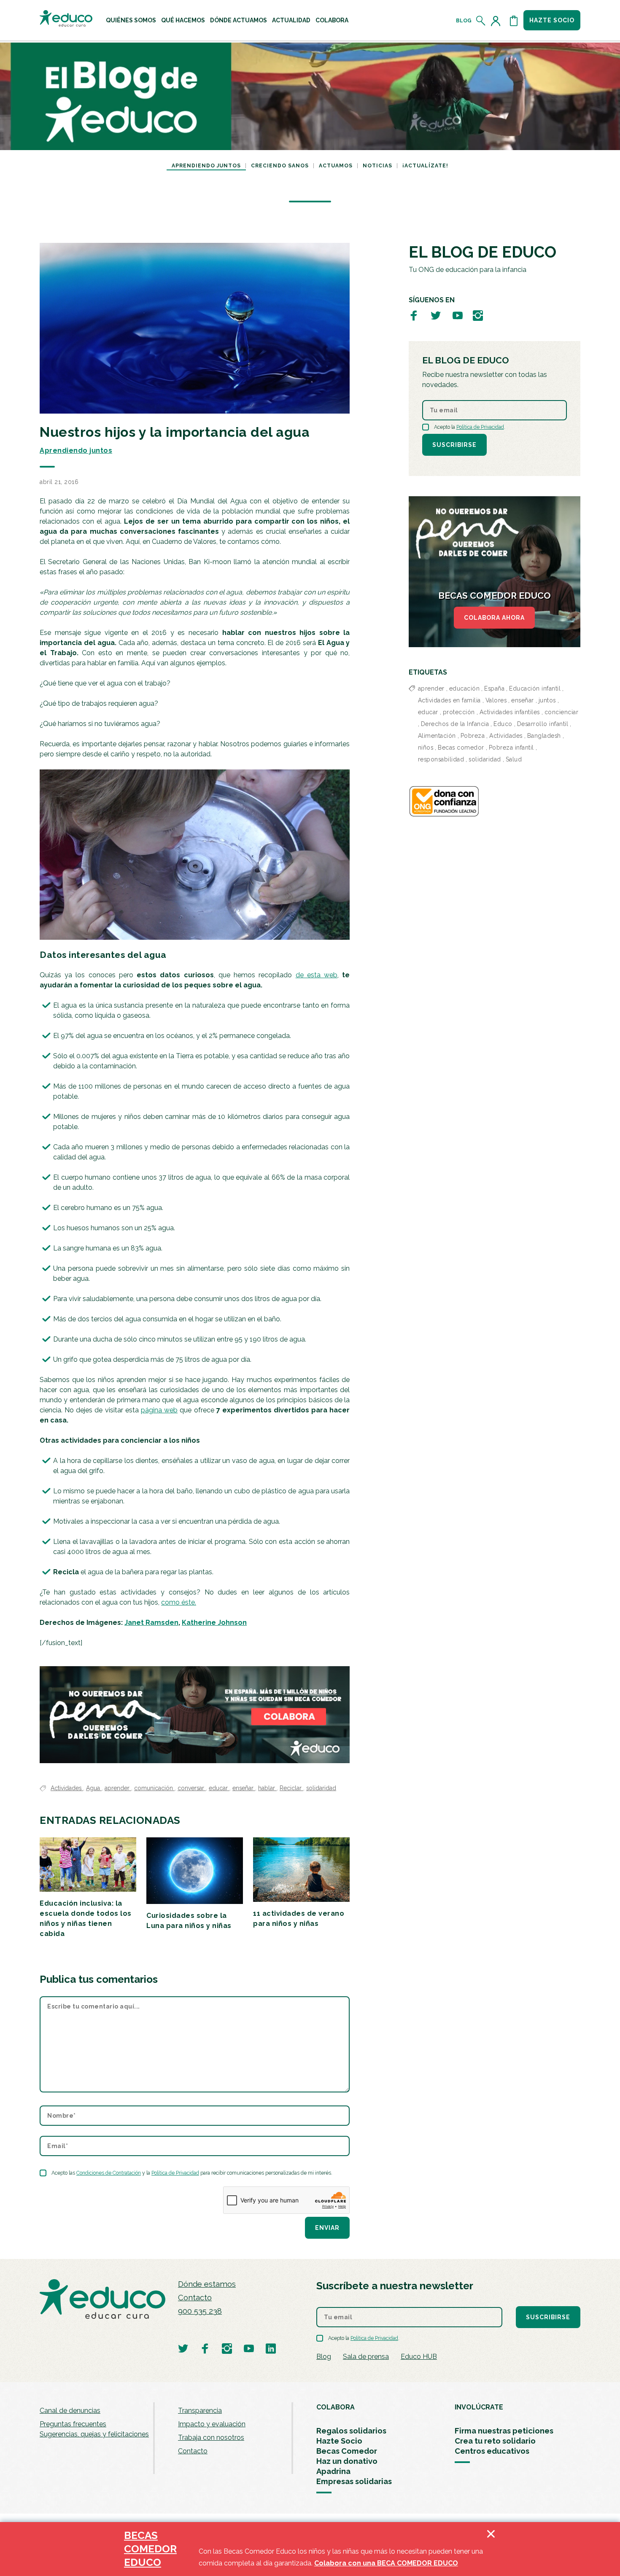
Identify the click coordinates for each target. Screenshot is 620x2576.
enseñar (244, 1788)
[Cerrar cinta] (491, 2549)
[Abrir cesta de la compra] (514, 21)
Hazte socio (552, 20)
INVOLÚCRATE (479, 2407)
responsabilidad (441, 759)
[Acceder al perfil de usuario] (497, 21)
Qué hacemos (183, 20)
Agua (94, 1788)
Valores (496, 700)
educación (465, 688)
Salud (514, 759)
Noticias (377, 166)
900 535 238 (200, 2311)
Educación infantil (535, 688)
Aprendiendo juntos (206, 166)
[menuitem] (131, 20)
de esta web (317, 975)
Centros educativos (492, 2451)
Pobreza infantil (511, 748)
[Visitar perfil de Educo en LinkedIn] (271, 2348)
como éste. (179, 1602)
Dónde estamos (207, 2284)
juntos (547, 700)
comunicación (154, 1788)
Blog (464, 21)
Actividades (67, 1788)
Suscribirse (454, 445)
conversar (192, 1788)
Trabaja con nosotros (211, 2438)
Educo (503, 724)
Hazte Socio (339, 2441)
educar (219, 1788)
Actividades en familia (449, 700)
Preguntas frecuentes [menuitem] (73, 2424)
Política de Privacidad (175, 2173)
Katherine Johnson (214, 1623)
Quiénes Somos (131, 20)
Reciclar (291, 1788)
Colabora (332, 20)
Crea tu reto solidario (495, 2441)
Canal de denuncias (70, 2411)
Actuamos (336, 166)
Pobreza (473, 736)
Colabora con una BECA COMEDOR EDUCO (386, 2563)
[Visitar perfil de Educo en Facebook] (414, 315)
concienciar (562, 712)
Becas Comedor (347, 2451)
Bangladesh (544, 736)
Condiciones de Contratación (109, 2173)
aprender (118, 1788)
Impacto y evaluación (212, 2424)
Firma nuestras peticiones (504, 2431)
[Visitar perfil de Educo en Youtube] (458, 315)
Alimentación (437, 736)
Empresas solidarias (354, 2481)
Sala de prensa (366, 2357)
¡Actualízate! (425, 166)
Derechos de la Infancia (455, 724)
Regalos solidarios (351, 2431)
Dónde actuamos (239, 20)
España (494, 688)
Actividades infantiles (510, 712)
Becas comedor (461, 748)
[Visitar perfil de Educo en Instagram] (478, 315)
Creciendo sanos (280, 166)
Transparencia (200, 2411)
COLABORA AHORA (494, 618)
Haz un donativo (347, 2461)
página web (159, 1410)
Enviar (327, 2228)
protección (459, 712)
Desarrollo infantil (543, 724)
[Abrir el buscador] (481, 21)
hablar (267, 1788)
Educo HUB (419, 2357)
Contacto (195, 2298)
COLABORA (336, 2407)
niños (426, 748)
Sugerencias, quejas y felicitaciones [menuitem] (94, 2434)
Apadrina (333, 2471)
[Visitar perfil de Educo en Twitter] (436, 315)
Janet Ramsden (151, 1623)
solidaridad (321, 1788)
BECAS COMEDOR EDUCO (150, 2549)
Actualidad (291, 20)
